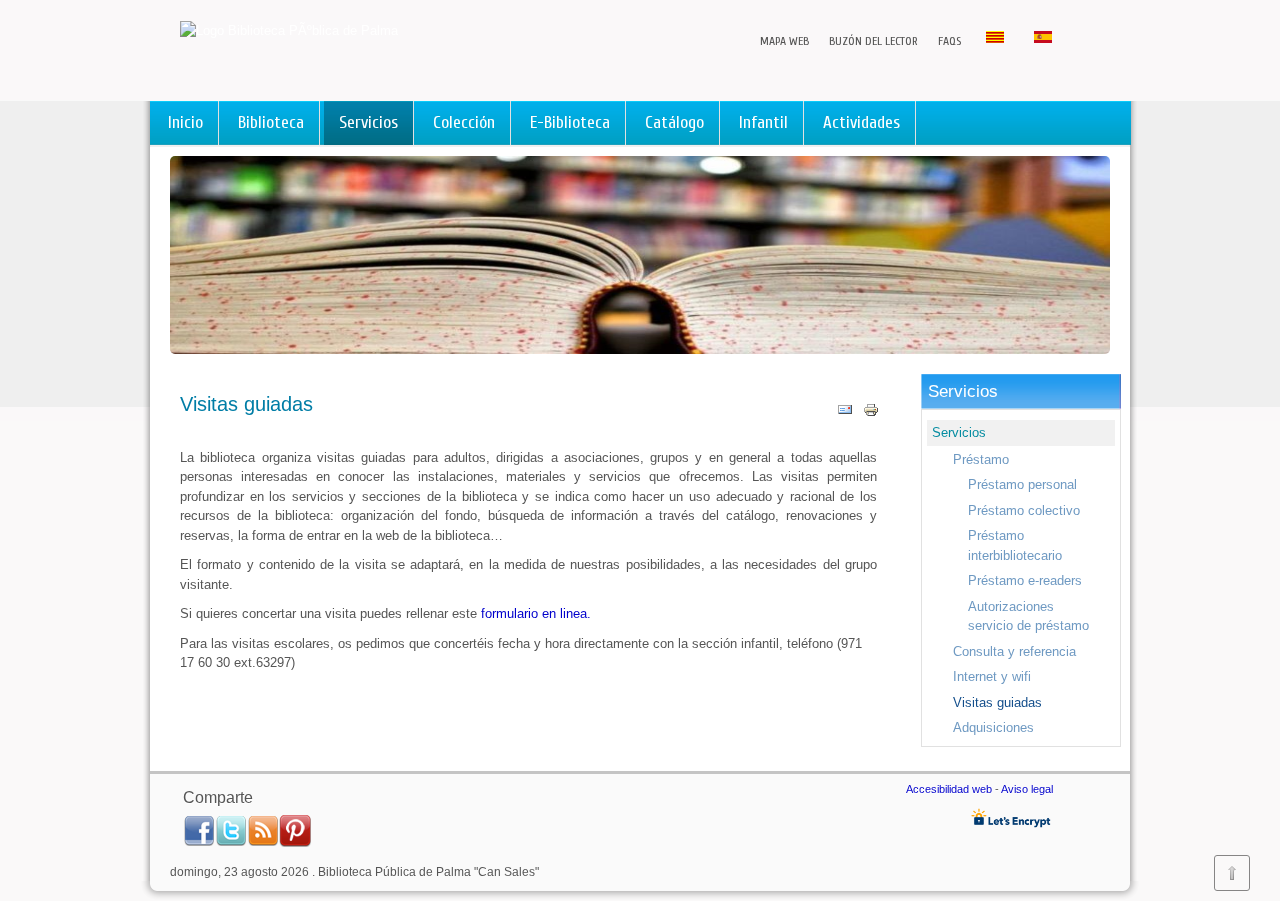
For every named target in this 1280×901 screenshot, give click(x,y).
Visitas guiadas (997, 702)
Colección (464, 122)
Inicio (185, 122)
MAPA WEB (784, 41)
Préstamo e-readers (1025, 580)
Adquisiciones (993, 727)
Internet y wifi (992, 676)
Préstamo (981, 459)
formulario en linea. (536, 613)
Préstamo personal (1022, 484)
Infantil (763, 122)
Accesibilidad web (950, 789)
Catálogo (674, 122)
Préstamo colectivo (1024, 510)
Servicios (368, 122)
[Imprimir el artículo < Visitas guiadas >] (871, 413)
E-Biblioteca (570, 122)
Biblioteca (271, 122)
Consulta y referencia (1014, 651)
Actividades (861, 122)
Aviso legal (1027, 789)
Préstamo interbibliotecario (1015, 545)
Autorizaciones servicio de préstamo (1028, 616)
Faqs (949, 41)
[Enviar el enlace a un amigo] (845, 413)
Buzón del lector (873, 41)
